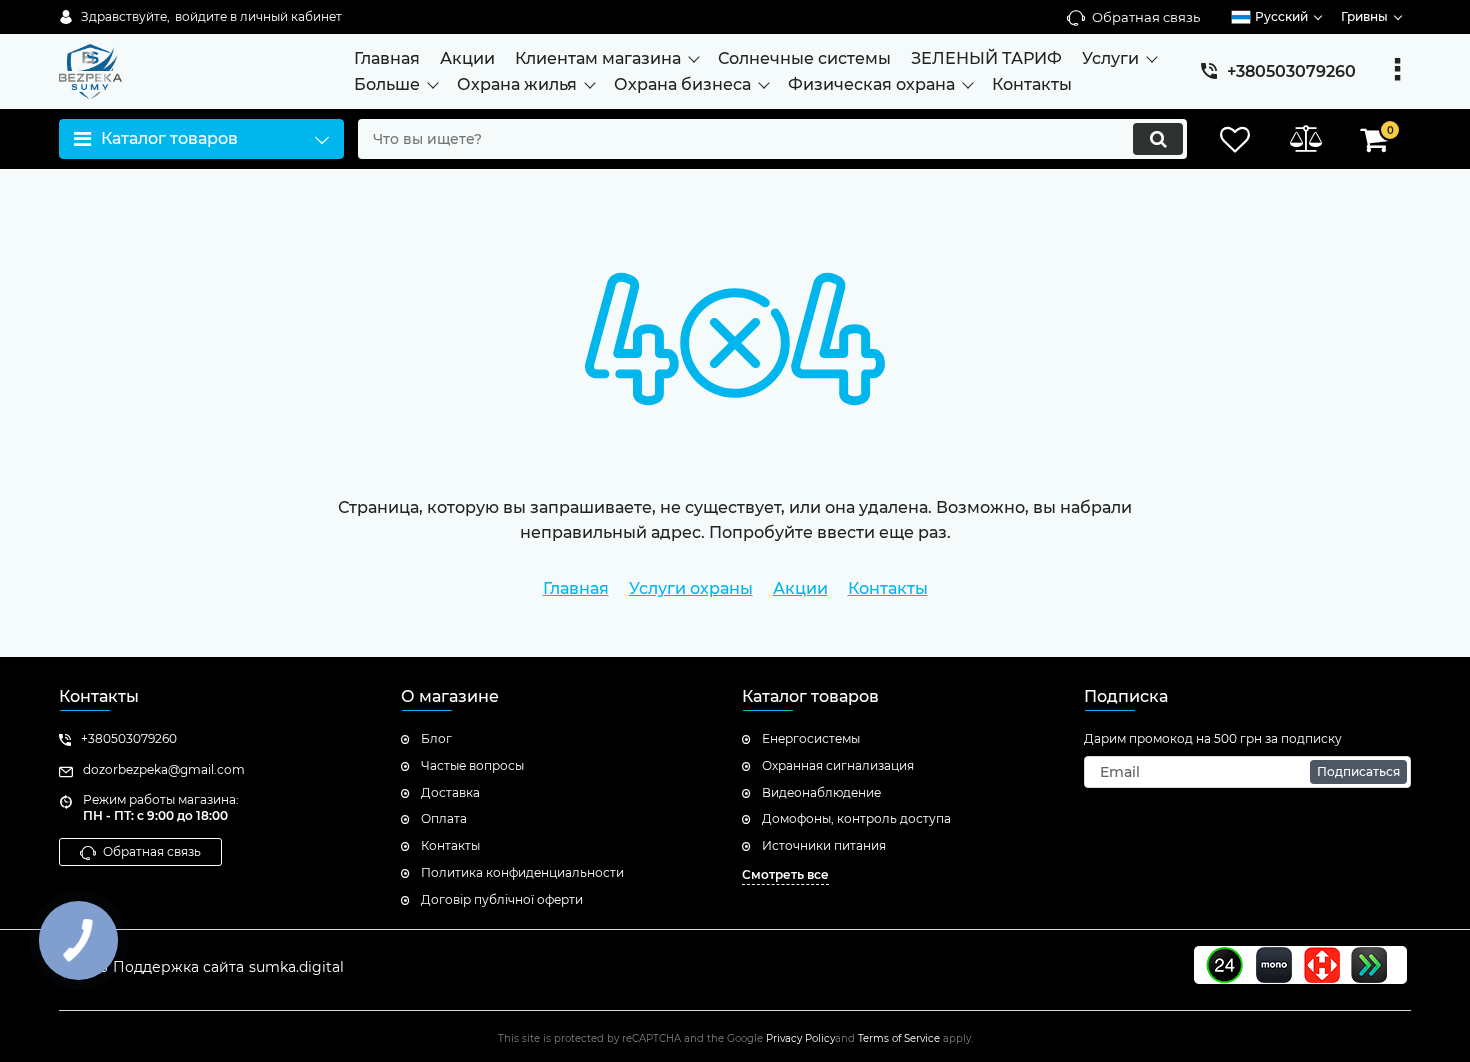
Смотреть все (785, 874)
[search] (1158, 139)
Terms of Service (899, 1038)
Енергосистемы (811, 738)
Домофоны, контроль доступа (856, 818)
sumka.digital (296, 967)
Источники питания (824, 845)
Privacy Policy (800, 1038)
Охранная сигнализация (838, 765)
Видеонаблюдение (821, 792)
